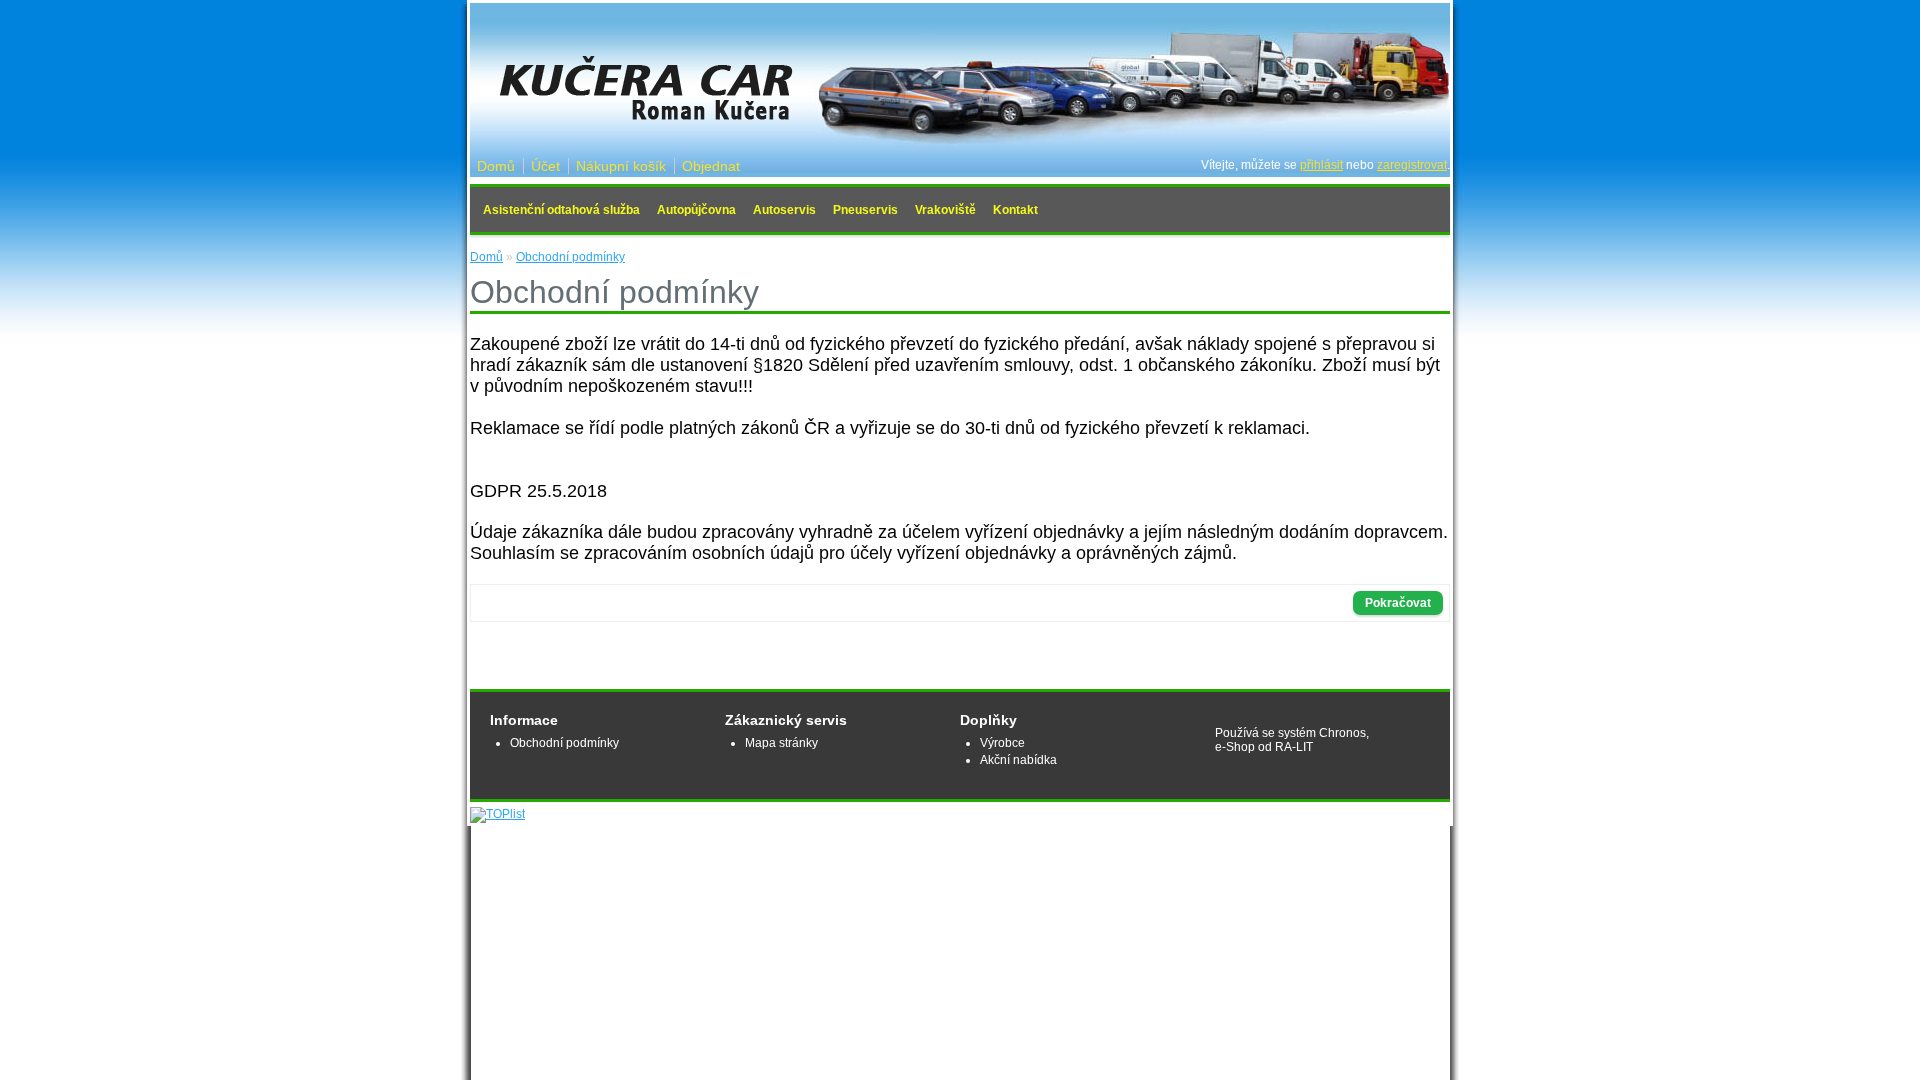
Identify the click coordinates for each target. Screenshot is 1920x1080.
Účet (545, 166)
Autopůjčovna (696, 210)
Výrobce (1002, 743)
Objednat (711, 166)
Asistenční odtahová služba (561, 210)
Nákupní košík (621, 166)
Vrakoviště (945, 210)
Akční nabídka (1018, 760)
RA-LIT (1294, 747)
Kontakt (1015, 210)
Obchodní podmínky (570, 257)
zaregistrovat (1412, 165)
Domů (496, 166)
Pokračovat (1398, 603)
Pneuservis (865, 210)
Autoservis (784, 210)
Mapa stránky (781, 743)
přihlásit (1321, 165)
